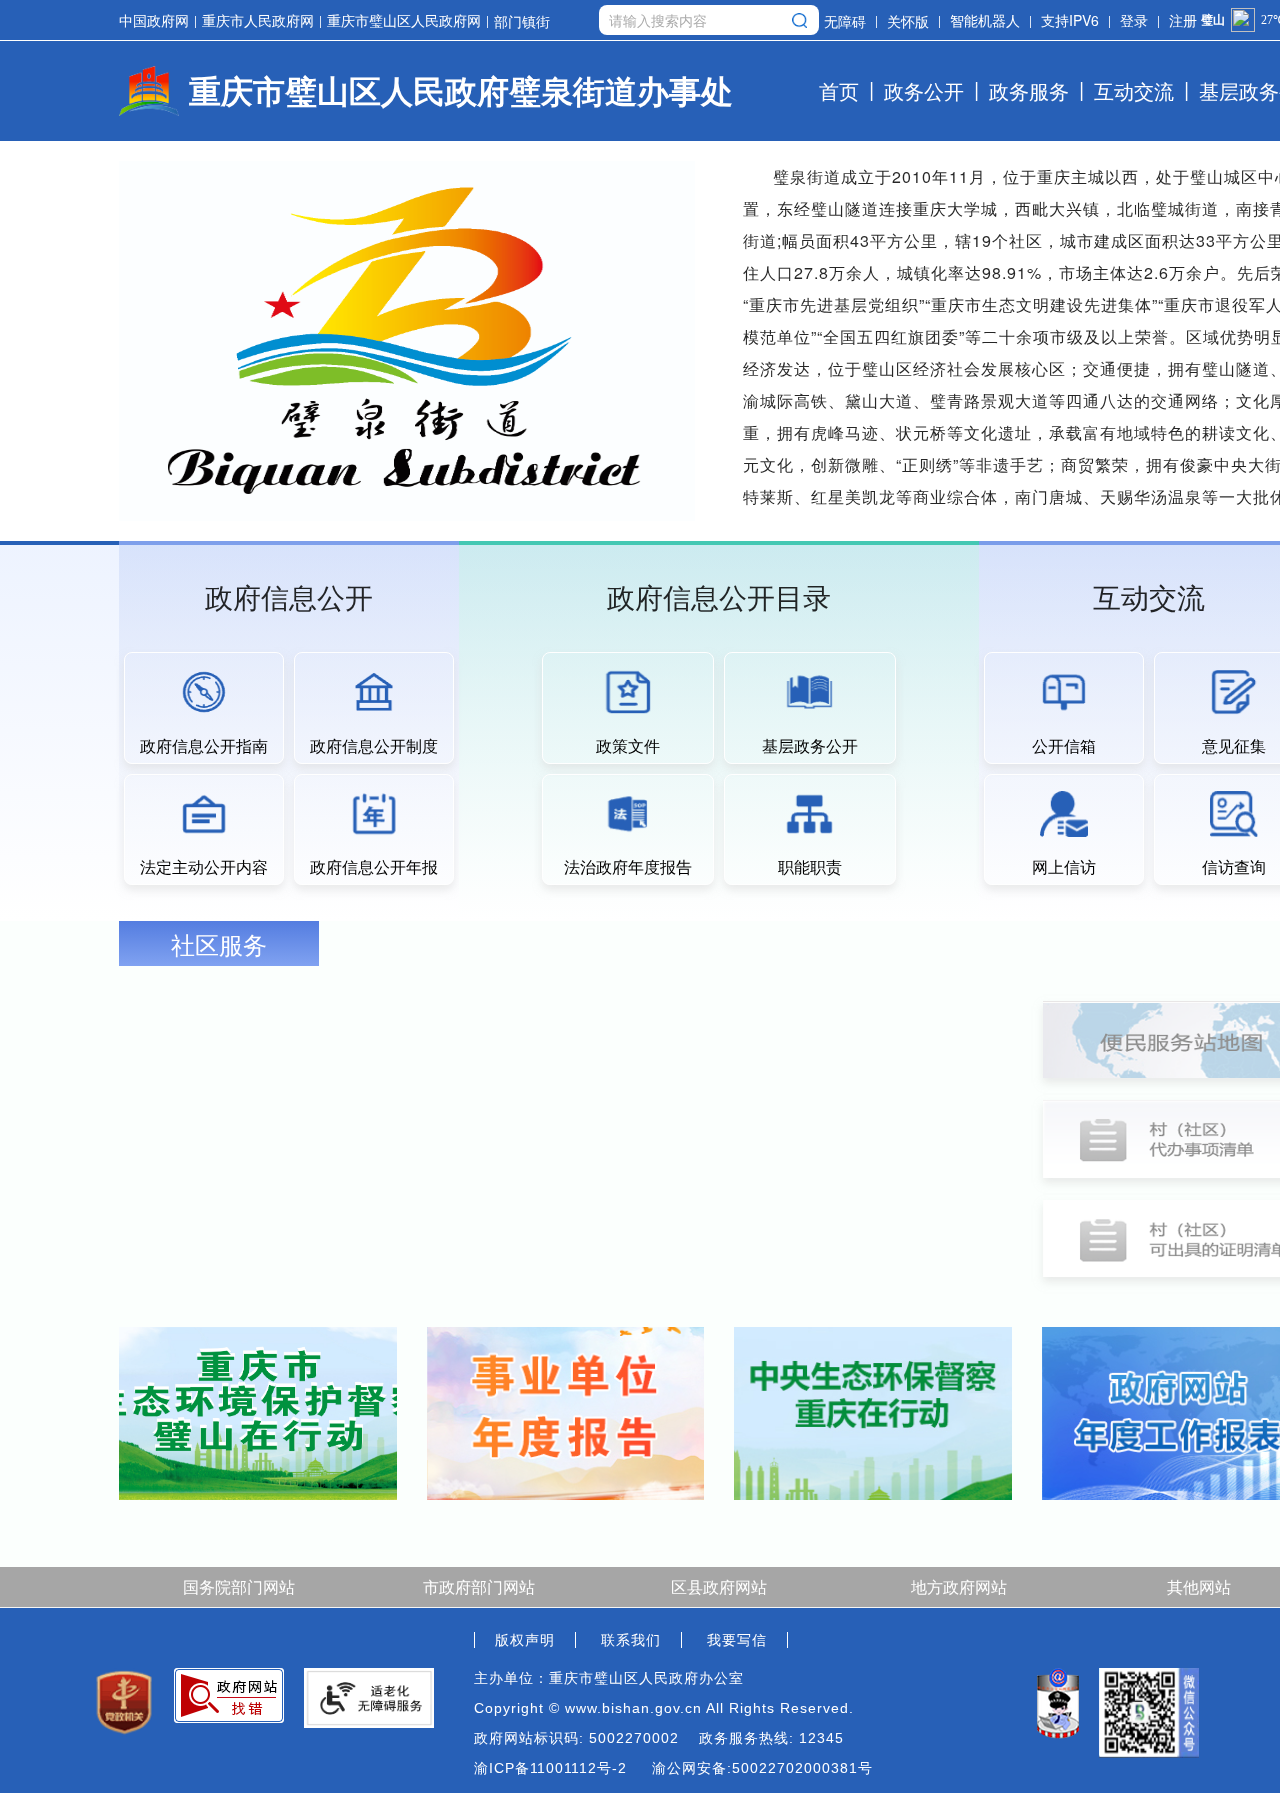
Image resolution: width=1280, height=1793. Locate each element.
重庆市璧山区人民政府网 (404, 20)
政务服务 (1029, 90)
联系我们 (631, 1640)
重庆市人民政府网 (258, 20)
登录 (1134, 20)
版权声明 (525, 1640)
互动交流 (1134, 90)
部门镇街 (522, 20)
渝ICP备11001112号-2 (550, 1768)
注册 (1183, 20)
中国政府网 (154, 20)
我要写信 (737, 1640)
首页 (839, 90)
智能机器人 (985, 20)
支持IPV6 (1070, 20)
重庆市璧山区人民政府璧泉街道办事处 (461, 90)
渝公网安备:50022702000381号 (762, 1768)
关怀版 (908, 20)
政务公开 (924, 90)
